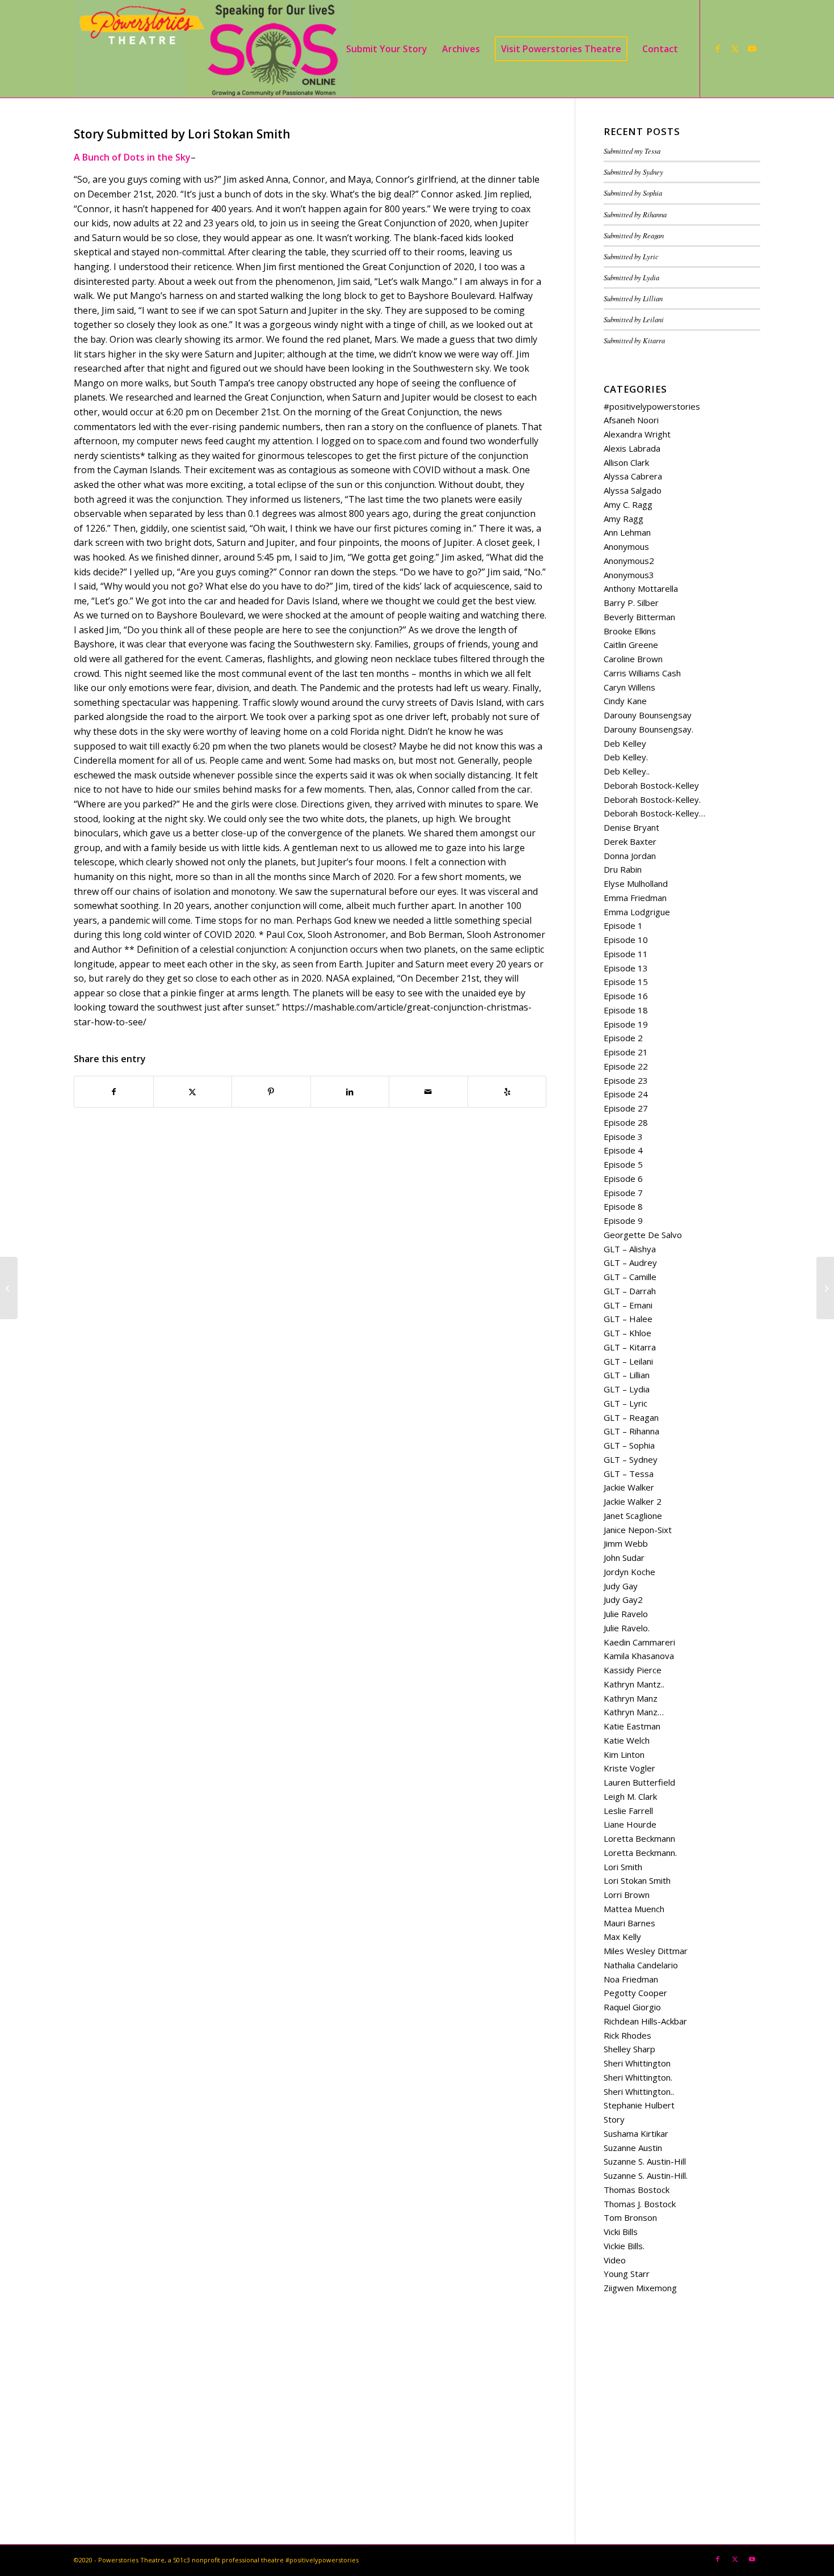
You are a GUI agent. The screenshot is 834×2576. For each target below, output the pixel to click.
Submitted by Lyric (631, 256)
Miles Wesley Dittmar (646, 1951)
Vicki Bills (621, 2232)
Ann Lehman (627, 532)
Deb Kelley (625, 743)
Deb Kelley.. (627, 771)
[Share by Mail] (428, 1092)
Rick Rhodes (627, 2035)
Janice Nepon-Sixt (638, 1530)
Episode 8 (623, 1206)
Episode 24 (626, 1094)
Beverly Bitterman (639, 617)
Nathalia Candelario (641, 1965)
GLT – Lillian (627, 1375)
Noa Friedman (631, 1979)
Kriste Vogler (629, 1768)
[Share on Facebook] (114, 1092)
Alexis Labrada (632, 448)
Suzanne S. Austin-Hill (645, 2161)
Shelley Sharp (629, 2049)
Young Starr (627, 2274)
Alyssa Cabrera (633, 476)
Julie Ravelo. (627, 1628)
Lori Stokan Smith (637, 1880)
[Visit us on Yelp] (507, 1092)
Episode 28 (626, 1122)
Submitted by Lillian (633, 298)
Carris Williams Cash (642, 673)
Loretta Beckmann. (640, 1853)
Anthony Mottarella (641, 588)
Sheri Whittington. (638, 2077)
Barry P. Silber (631, 603)
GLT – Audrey (630, 1262)
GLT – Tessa (629, 1474)
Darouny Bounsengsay (648, 715)
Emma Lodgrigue (637, 912)
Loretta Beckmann (639, 1838)
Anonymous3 (629, 575)
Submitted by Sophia (633, 193)
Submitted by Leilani (634, 319)
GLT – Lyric (625, 1403)
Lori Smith (623, 1867)
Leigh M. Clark (630, 1796)
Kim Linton (624, 1754)
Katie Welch (627, 1740)
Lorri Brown (627, 1895)
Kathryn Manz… (634, 1712)
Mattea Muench (634, 1909)
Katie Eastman (632, 1726)
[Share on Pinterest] (271, 1092)
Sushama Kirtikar (636, 2133)
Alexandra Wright (637, 434)
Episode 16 (626, 996)
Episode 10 (626, 940)
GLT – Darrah (630, 1291)
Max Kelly (622, 1937)
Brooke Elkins (630, 631)
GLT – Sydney (631, 1459)
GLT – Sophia (629, 1445)
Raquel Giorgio (632, 2007)
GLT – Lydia (627, 1389)
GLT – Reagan (631, 1417)
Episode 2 (623, 1038)
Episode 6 (623, 1178)
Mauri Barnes (629, 1923)
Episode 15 (626, 982)
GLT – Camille (630, 1277)
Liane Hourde (630, 1824)
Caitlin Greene (631, 645)
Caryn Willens (629, 687)
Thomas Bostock (637, 2190)
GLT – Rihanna (631, 1431)
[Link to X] (735, 48)
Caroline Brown (633, 659)
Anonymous (626, 546)
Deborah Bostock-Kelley (651, 785)
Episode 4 (623, 1150)
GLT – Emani (628, 1305)
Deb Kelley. (626, 757)
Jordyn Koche (629, 1572)
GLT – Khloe (627, 1333)
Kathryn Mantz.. (634, 1684)
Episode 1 (623, 925)
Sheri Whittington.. (639, 2091)
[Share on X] (193, 1092)
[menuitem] (387, 49)
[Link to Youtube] (752, 48)
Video (615, 2260)
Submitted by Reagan (634, 235)
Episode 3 (623, 1137)
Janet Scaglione (633, 1516)
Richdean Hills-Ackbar (645, 2021)
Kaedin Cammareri (639, 1642)
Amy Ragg (624, 519)
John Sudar (624, 1558)
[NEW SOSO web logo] (213, 49)
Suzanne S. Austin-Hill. (646, 2175)
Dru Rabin (623, 869)
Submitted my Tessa (632, 151)
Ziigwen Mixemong (640, 2288)
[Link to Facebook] (718, 48)
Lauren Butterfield (639, 1782)
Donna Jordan (630, 856)
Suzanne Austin (633, 2148)
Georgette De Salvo (643, 1235)
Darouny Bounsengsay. (648, 729)
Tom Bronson (630, 2217)
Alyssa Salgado (633, 490)
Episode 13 (626, 968)
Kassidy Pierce (633, 1670)
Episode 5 (623, 1164)
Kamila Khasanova (639, 1656)
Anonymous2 (629, 561)
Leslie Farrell (628, 1811)
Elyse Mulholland (636, 883)
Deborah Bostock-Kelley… (654, 813)
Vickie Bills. (624, 2246)
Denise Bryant (631, 827)
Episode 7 (623, 1193)
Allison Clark (626, 462)
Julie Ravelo (626, 1614)
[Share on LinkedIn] (350, 1092)
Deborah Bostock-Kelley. (652, 799)
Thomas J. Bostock (640, 2204)
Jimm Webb (626, 1543)
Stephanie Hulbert (639, 2105)
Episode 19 (626, 1024)
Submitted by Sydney (633, 172)
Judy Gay (621, 1586)
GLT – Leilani (628, 1361)
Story (614, 2119)
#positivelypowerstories (652, 406)
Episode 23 (626, 1080)
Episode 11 (626, 954)
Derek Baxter (630, 841)
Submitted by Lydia (631, 277)
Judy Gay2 (623, 1600)
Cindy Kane (625, 701)
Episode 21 (626, 1052)
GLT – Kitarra (630, 1347)
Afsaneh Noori (631, 420)
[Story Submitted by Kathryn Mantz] (9, 1288)
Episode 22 (626, 1066)
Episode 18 (626, 1010)
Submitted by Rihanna (635, 214)
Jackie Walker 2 (633, 1501)
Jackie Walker (629, 1487)
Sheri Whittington (637, 2063)
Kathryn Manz (631, 1698)
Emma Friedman (635, 898)
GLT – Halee (628, 1319)
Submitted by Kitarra (634, 340)
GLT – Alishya (630, 1249)
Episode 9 (623, 1220)
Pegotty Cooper (635, 1993)
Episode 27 (626, 1108)
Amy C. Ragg (628, 504)
